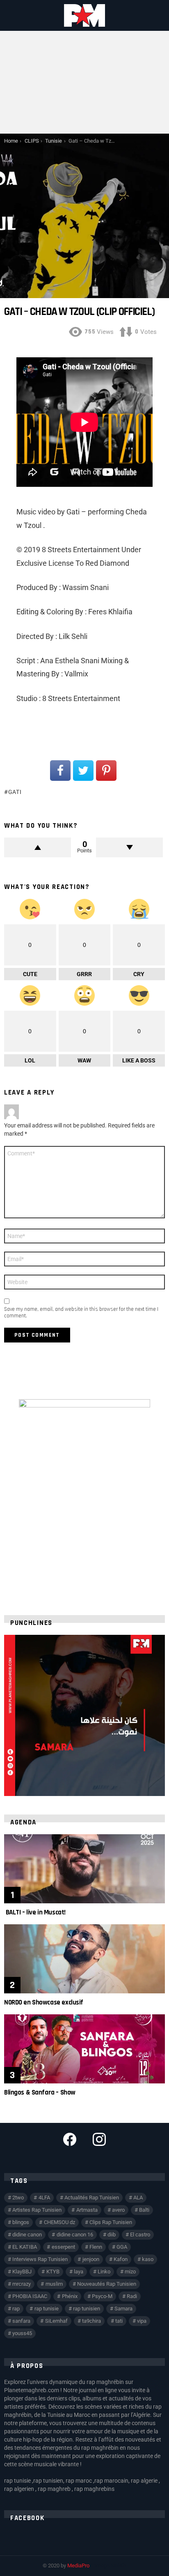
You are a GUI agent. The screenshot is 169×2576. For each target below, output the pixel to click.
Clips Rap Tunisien (111, 2222)
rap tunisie (47, 2309)
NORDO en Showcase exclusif (44, 2002)
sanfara (21, 2321)
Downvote (129, 847)
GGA (122, 2247)
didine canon (27, 2235)
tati (119, 2321)
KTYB (53, 2272)
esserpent (63, 2247)
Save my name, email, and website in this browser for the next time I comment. (81, 1312)
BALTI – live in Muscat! (35, 1912)
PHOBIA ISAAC (30, 2296)
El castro (140, 2235)
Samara (123, 2309)
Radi (132, 2296)
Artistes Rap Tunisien (37, 2210)
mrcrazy (22, 2284)
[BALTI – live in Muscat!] (84, 1869)
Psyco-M (102, 2296)
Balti (144, 2210)
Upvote (38, 847)
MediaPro (78, 2566)
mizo (130, 2272)
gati (15, 792)
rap (16, 2309)
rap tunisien (87, 2309)
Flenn (96, 2247)
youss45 (22, 2333)
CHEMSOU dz (59, 2222)
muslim (54, 2284)
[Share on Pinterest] (106, 771)
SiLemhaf (56, 2321)
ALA (138, 2198)
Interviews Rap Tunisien (40, 2259)
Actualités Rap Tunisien (92, 2198)
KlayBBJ (22, 2272)
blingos (21, 2222)
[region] (84, 1715)
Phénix (70, 2296)
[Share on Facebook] (60, 771)
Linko (104, 2272)
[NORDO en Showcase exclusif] (84, 1959)
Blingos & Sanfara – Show (40, 2092)
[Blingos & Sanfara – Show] (84, 2049)
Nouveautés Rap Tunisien (107, 2284)
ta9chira (91, 2321)
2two (18, 2198)
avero (118, 2210)
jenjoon (91, 2259)
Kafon (121, 2259)
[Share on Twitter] (83, 771)
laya (79, 2272)
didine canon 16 (75, 2235)
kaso (148, 2259)
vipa (142, 2321)
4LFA (44, 2198)
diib (112, 2235)
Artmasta (87, 2210)
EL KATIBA (25, 2247)
